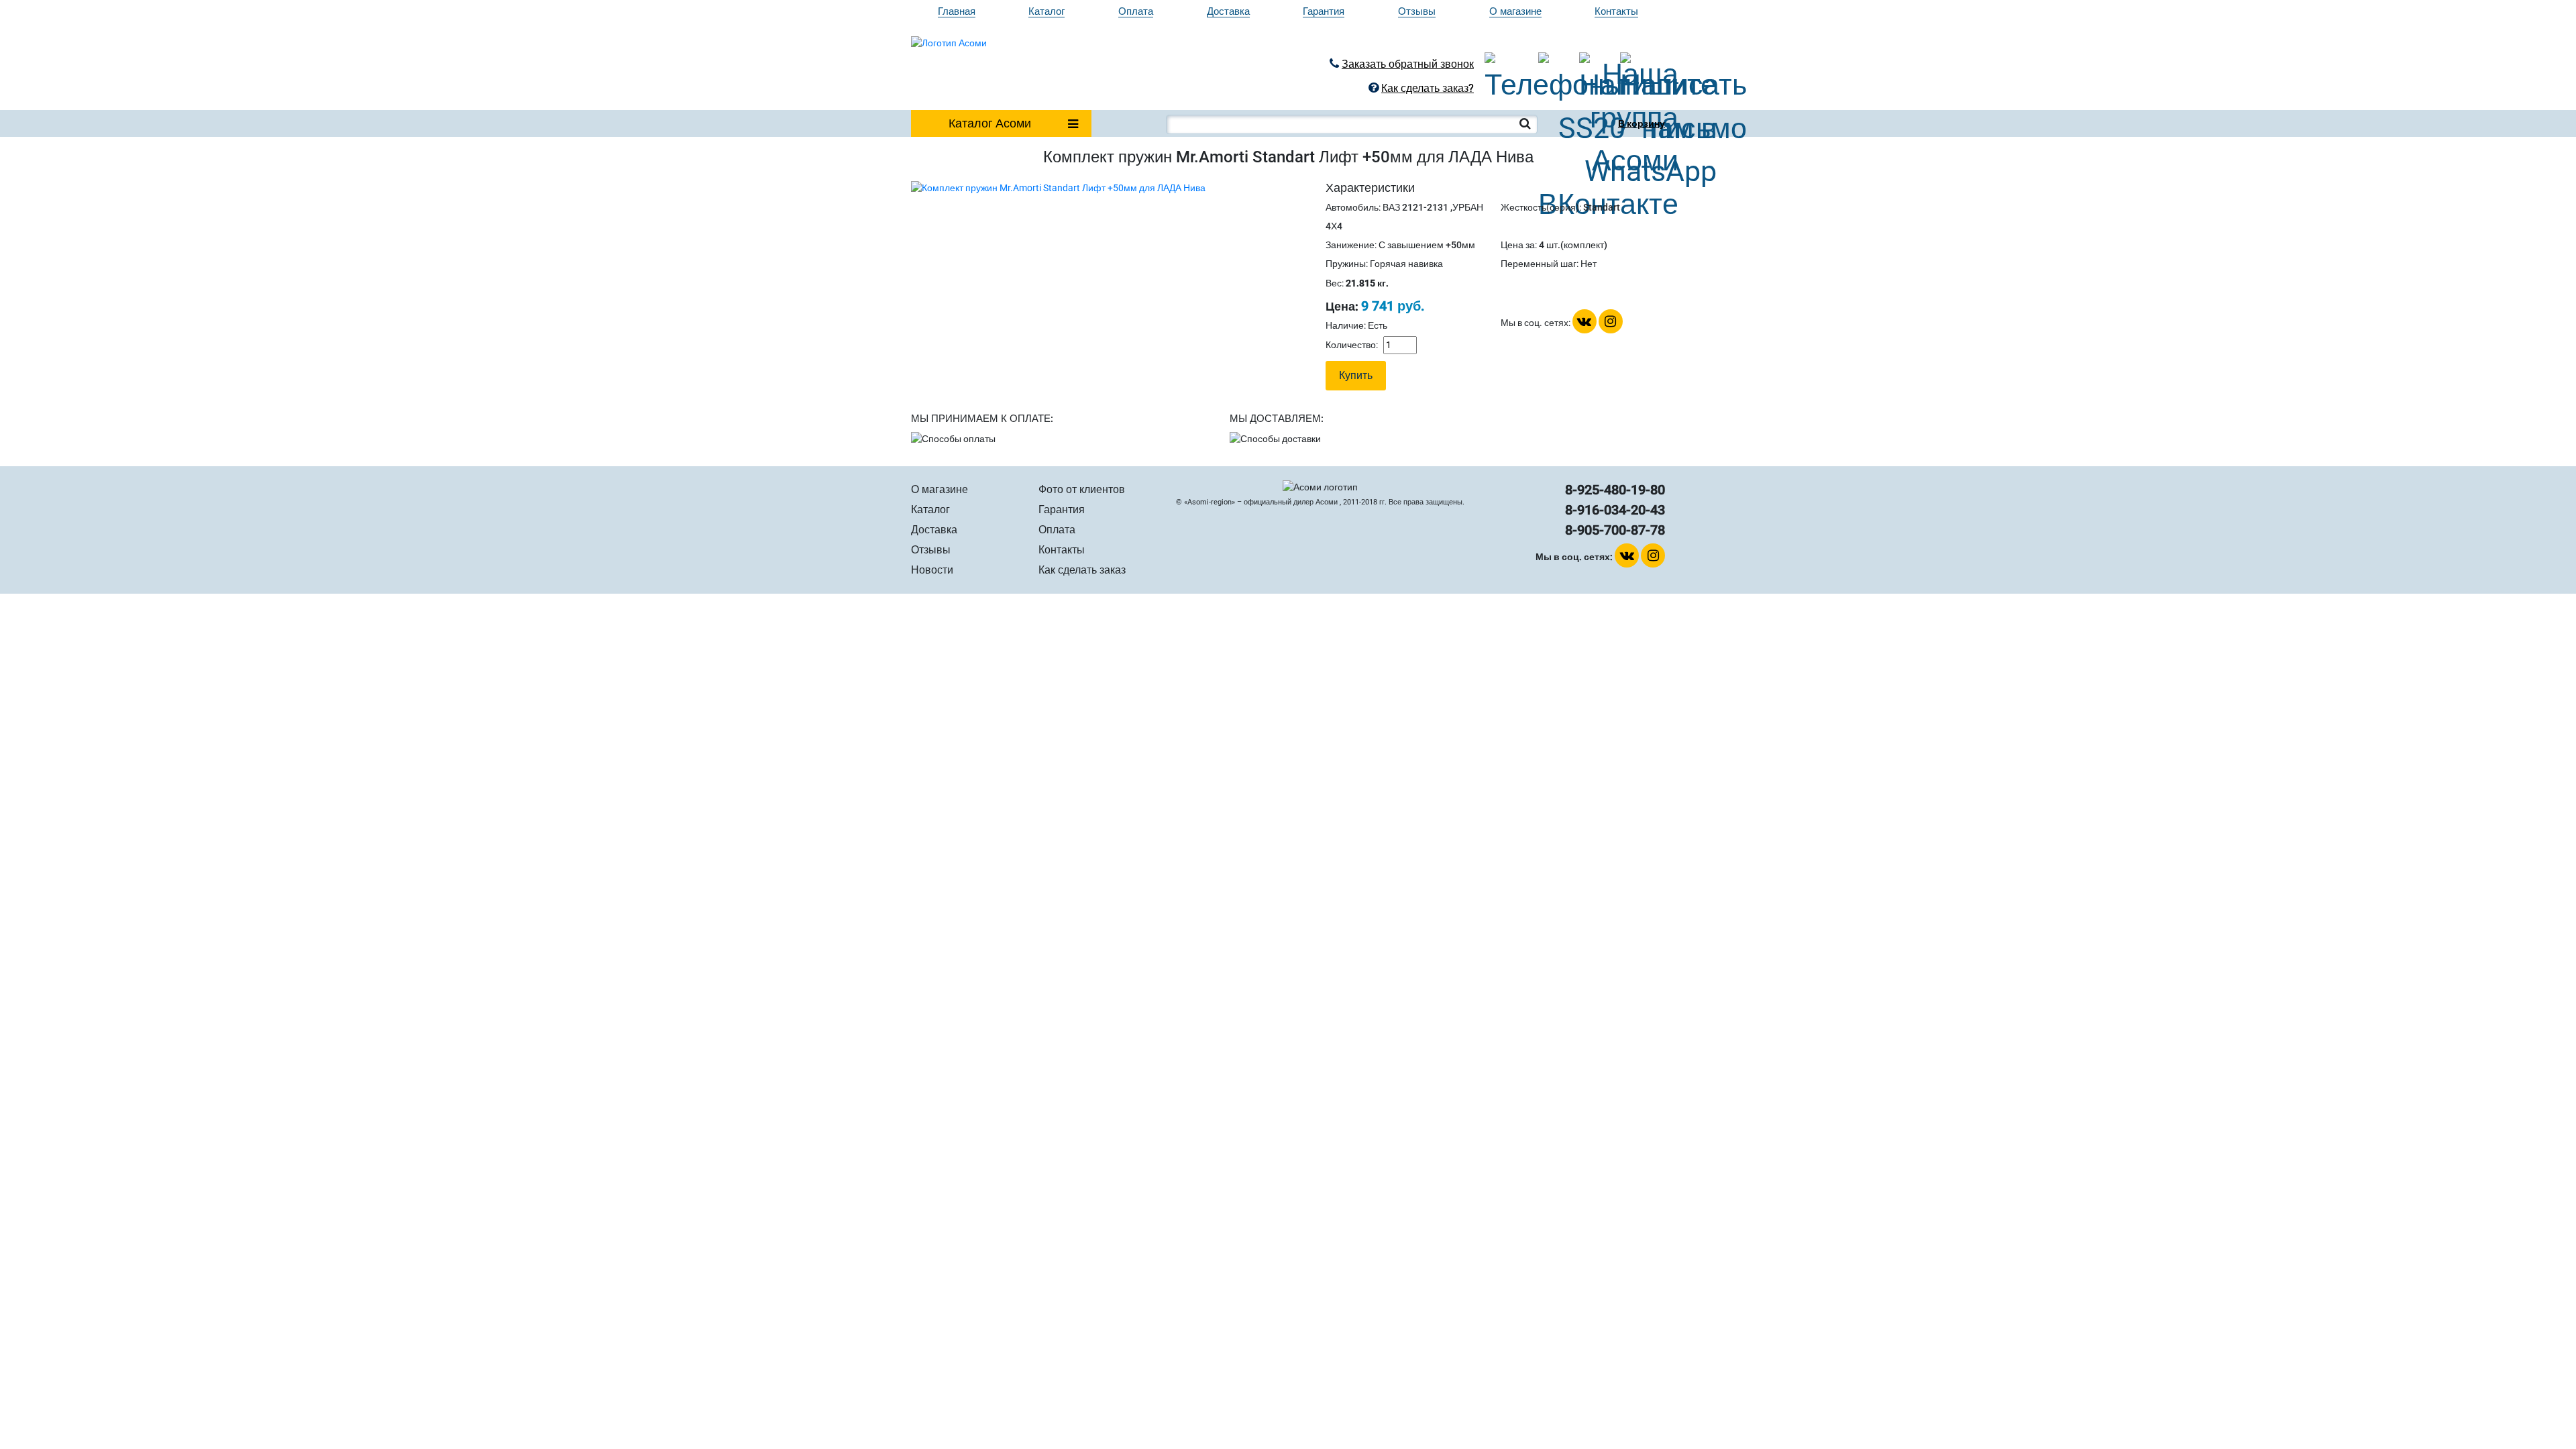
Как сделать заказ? (1428, 88)
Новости (932, 570)
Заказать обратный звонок (1408, 64)
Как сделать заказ (1082, 570)
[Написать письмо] (1632, 64)
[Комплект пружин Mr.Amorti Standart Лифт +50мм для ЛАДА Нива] (1058, 187)
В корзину (1642, 123)
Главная (957, 12)
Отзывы (1417, 12)
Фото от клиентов (1082, 489)
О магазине (1515, 12)
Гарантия (1324, 12)
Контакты (1616, 12)
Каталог (1046, 12)
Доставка (1228, 12)
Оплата (1136, 12)
